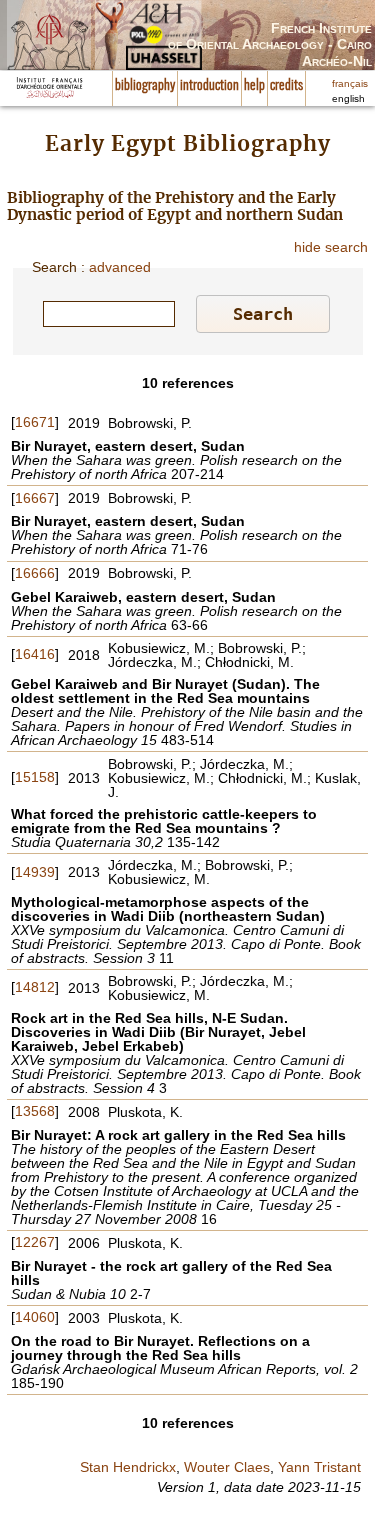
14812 (35, 987)
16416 (35, 654)
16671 (35, 422)
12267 (35, 1242)
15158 (35, 777)
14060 (35, 1317)
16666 (35, 573)
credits (286, 86)
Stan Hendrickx (128, 1467)
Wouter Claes (227, 1467)
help (254, 86)
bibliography (145, 86)
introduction (209, 86)
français (350, 83)
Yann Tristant (319, 1467)
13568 (35, 1111)
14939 (35, 872)
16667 (35, 498)
